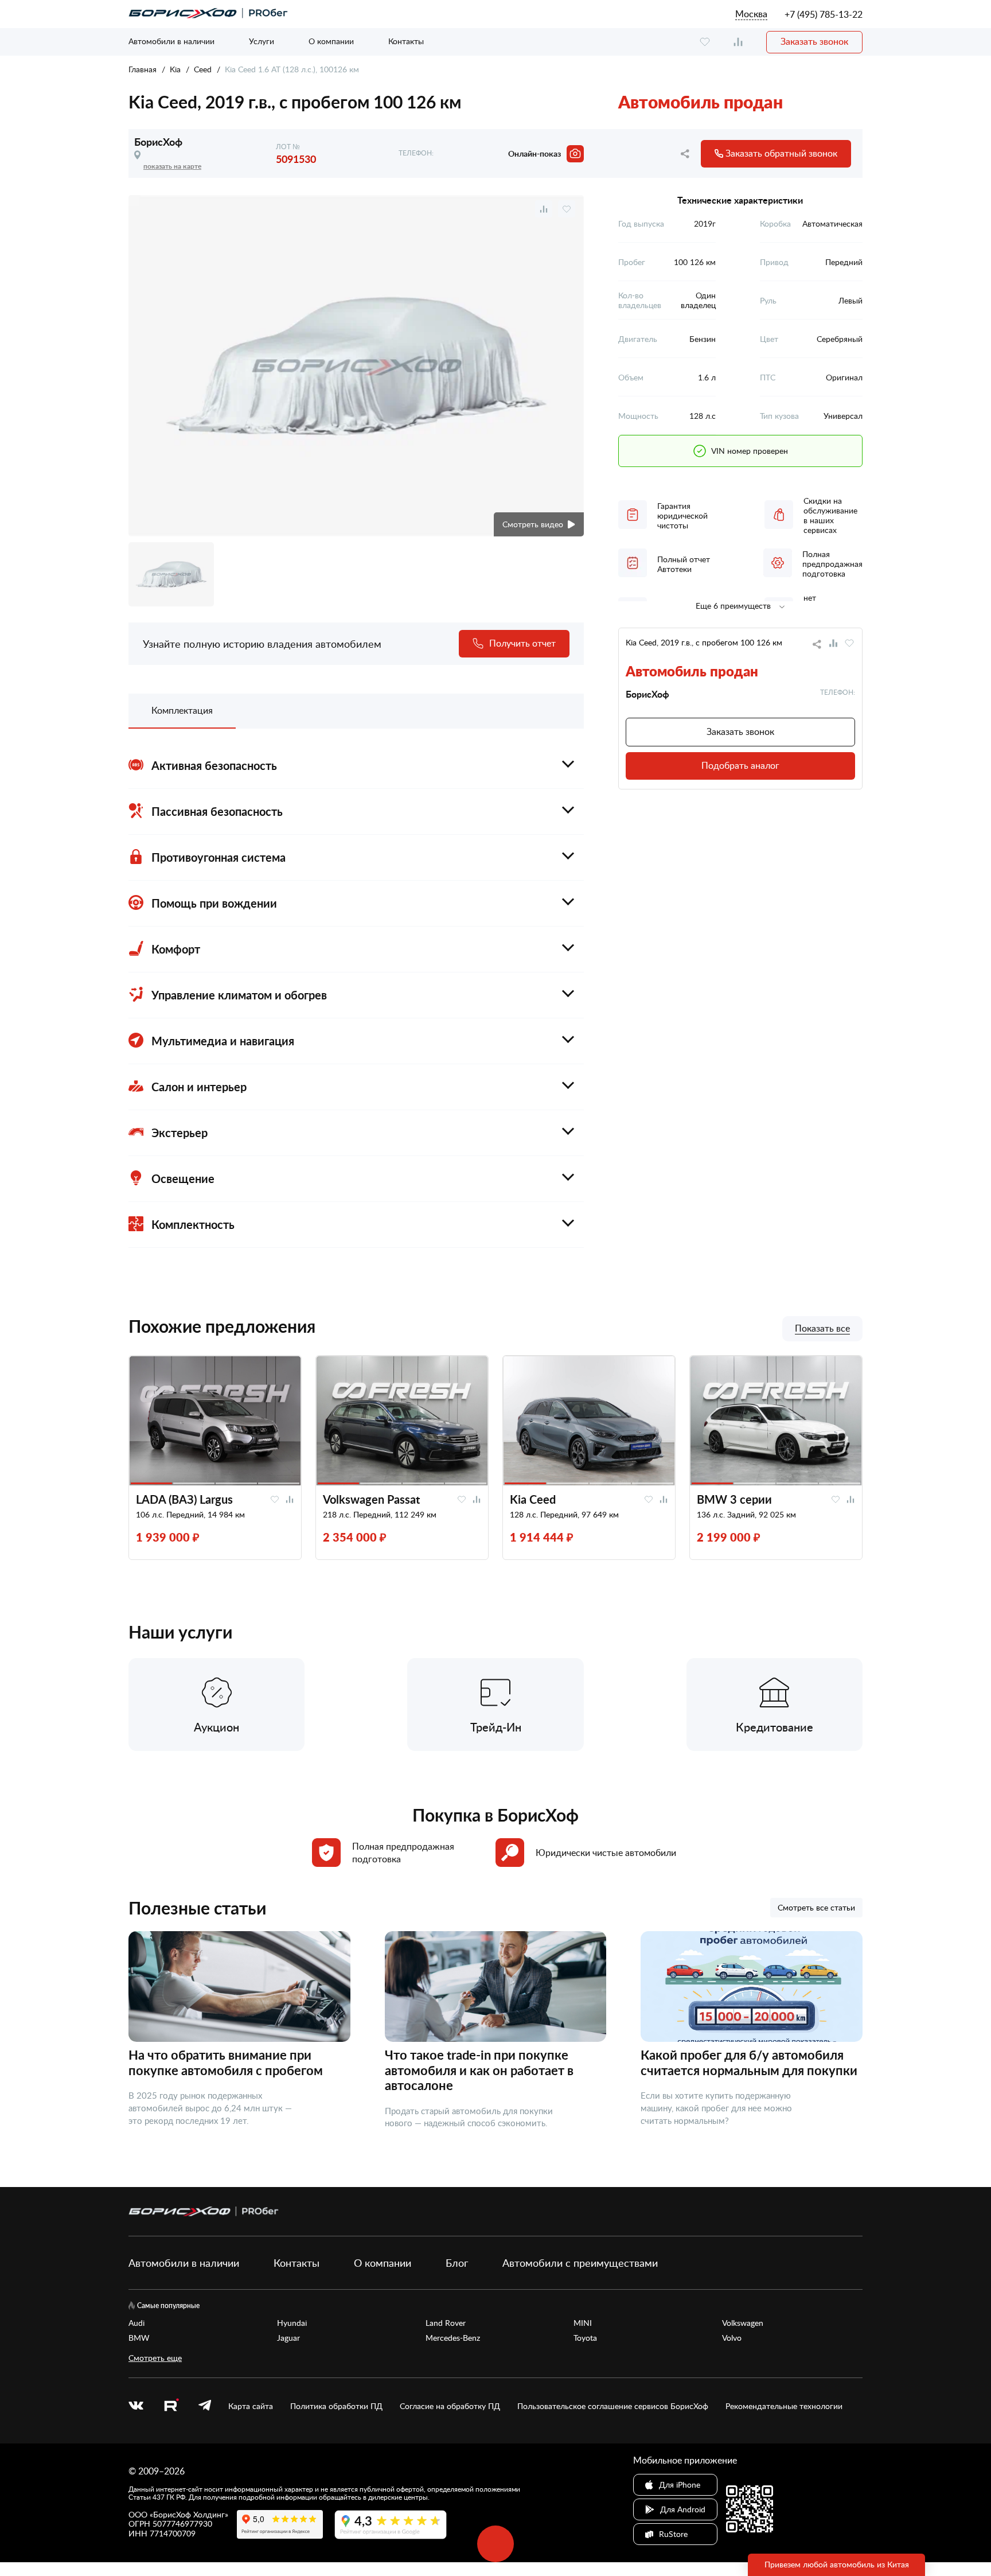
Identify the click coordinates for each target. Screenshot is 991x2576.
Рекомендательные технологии (784, 2406)
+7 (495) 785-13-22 (824, 14)
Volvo (732, 2338)
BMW (139, 2338)
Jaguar (288, 2338)
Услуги (262, 41)
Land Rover (446, 2323)
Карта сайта (251, 2406)
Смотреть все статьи (816, 1907)
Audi (136, 2323)
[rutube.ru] (171, 2406)
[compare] (738, 42)
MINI (583, 2323)
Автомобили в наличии (171, 41)
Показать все (822, 1329)
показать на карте (172, 166)
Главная (143, 69)
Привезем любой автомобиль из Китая (837, 2564)
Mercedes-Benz (453, 2338)
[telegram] (205, 2406)
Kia (175, 69)
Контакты (406, 41)
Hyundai (292, 2323)
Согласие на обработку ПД (450, 2406)
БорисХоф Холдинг (189, 2514)
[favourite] (705, 42)
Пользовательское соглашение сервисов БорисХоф (613, 2406)
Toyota (585, 2338)
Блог (457, 2263)
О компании (331, 41)
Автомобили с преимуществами (580, 2263)
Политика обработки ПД (336, 2406)
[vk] (136, 2406)
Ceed (203, 69)
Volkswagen (743, 2323)
